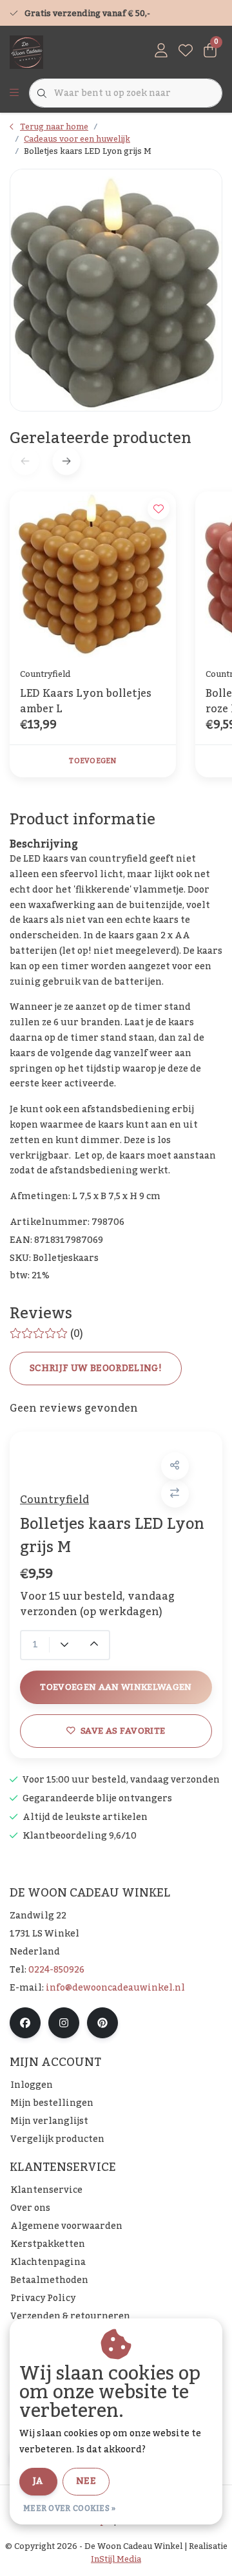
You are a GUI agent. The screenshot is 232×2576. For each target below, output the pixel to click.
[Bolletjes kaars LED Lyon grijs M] (116, 290)
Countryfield (54, 1500)
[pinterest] (102, 2023)
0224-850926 (56, 1970)
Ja (38, 2481)
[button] (175, 1466)
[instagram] (64, 2023)
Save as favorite (123, 1731)
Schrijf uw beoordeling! (96, 1368)
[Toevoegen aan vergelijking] (175, 1494)
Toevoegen (92, 761)
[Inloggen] (161, 52)
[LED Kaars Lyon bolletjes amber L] (93, 574)
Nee (86, 2481)
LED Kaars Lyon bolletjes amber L (86, 701)
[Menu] (14, 93)
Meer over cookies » (70, 2508)
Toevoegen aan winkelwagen (116, 1687)
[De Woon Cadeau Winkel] (26, 52)
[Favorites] (186, 52)
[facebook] (25, 2023)
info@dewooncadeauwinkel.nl (115, 1988)
